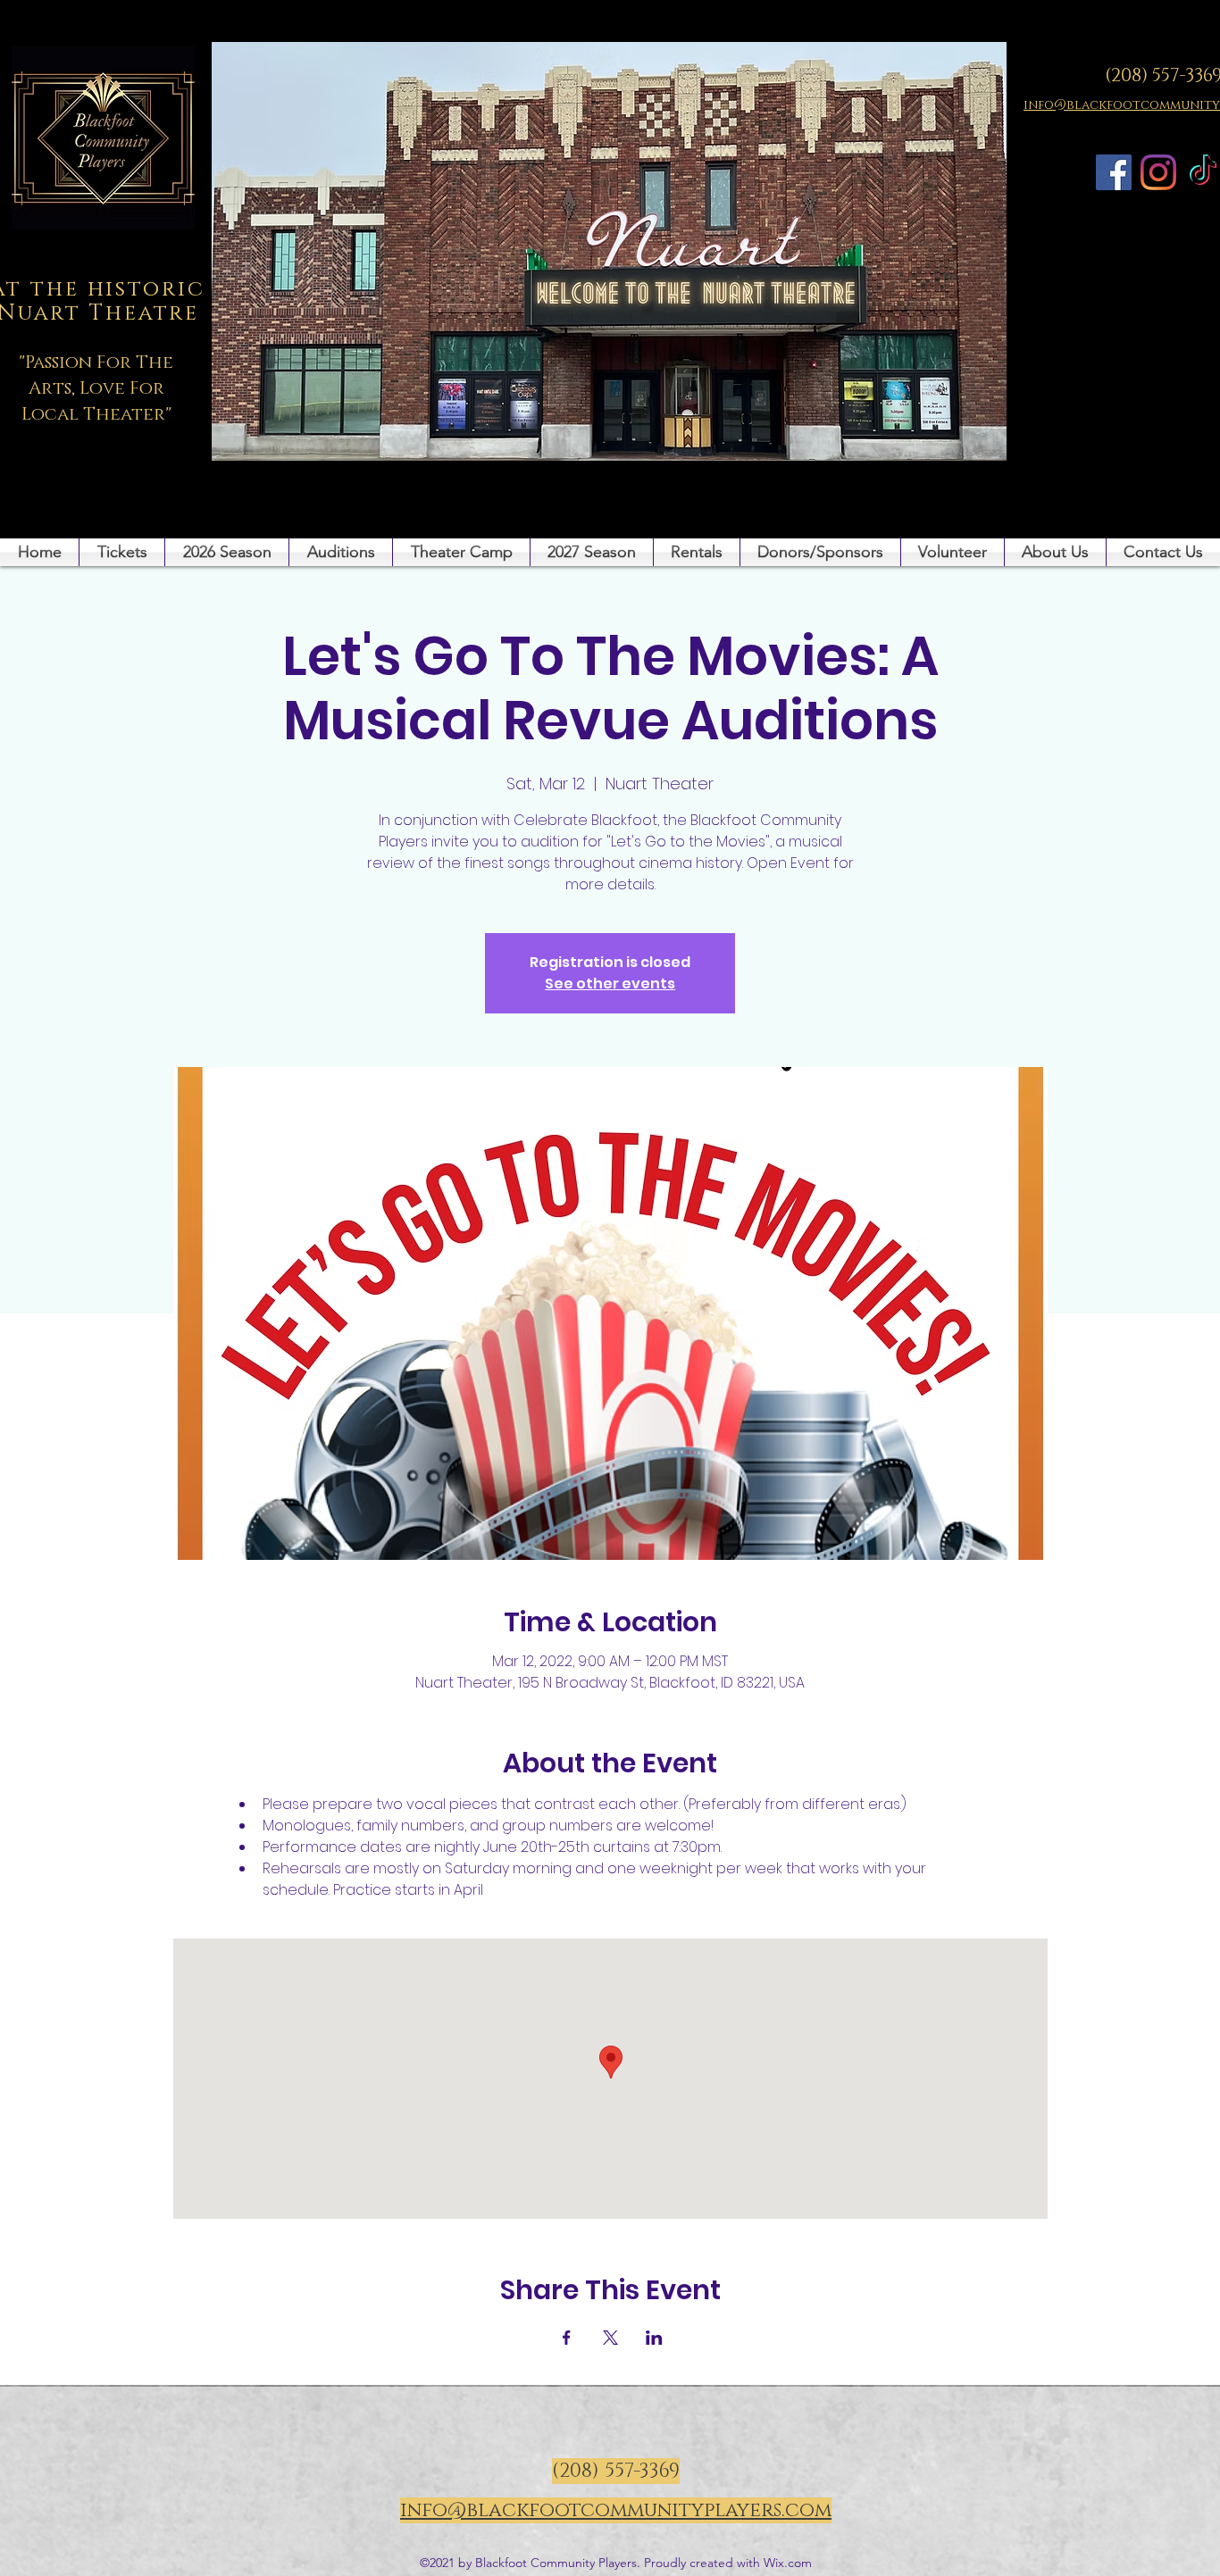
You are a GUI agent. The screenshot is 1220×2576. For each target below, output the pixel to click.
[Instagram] (1158, 172)
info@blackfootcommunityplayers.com (616, 2510)
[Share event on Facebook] (567, 2338)
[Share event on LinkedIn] (654, 2338)
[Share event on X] (610, 2338)
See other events (610, 984)
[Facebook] (1114, 172)
